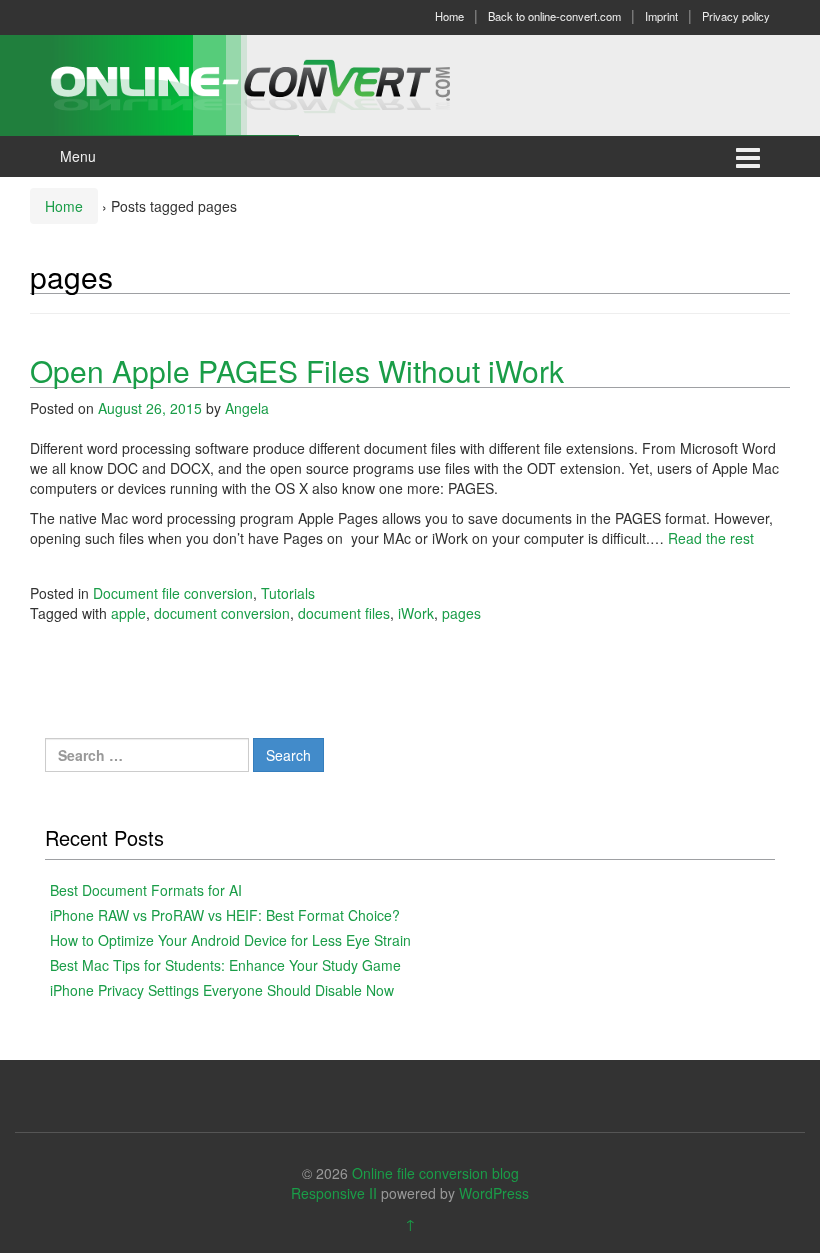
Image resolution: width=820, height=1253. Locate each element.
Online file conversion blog (435, 1173)
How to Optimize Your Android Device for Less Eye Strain (230, 940)
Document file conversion (173, 593)
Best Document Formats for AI (146, 890)
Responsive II (334, 1193)
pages (461, 613)
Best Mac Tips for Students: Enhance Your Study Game (225, 965)
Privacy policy (736, 16)
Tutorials (288, 593)
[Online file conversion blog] (280, 83)
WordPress (494, 1193)
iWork (416, 613)
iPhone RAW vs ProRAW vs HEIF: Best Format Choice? (225, 915)
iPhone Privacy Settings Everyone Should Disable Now (222, 990)
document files (344, 613)
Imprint (661, 16)
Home (449, 16)
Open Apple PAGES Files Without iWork (297, 370)
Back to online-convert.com (554, 16)
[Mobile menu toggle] (748, 156)
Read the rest (711, 538)
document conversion (222, 613)
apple (128, 613)
